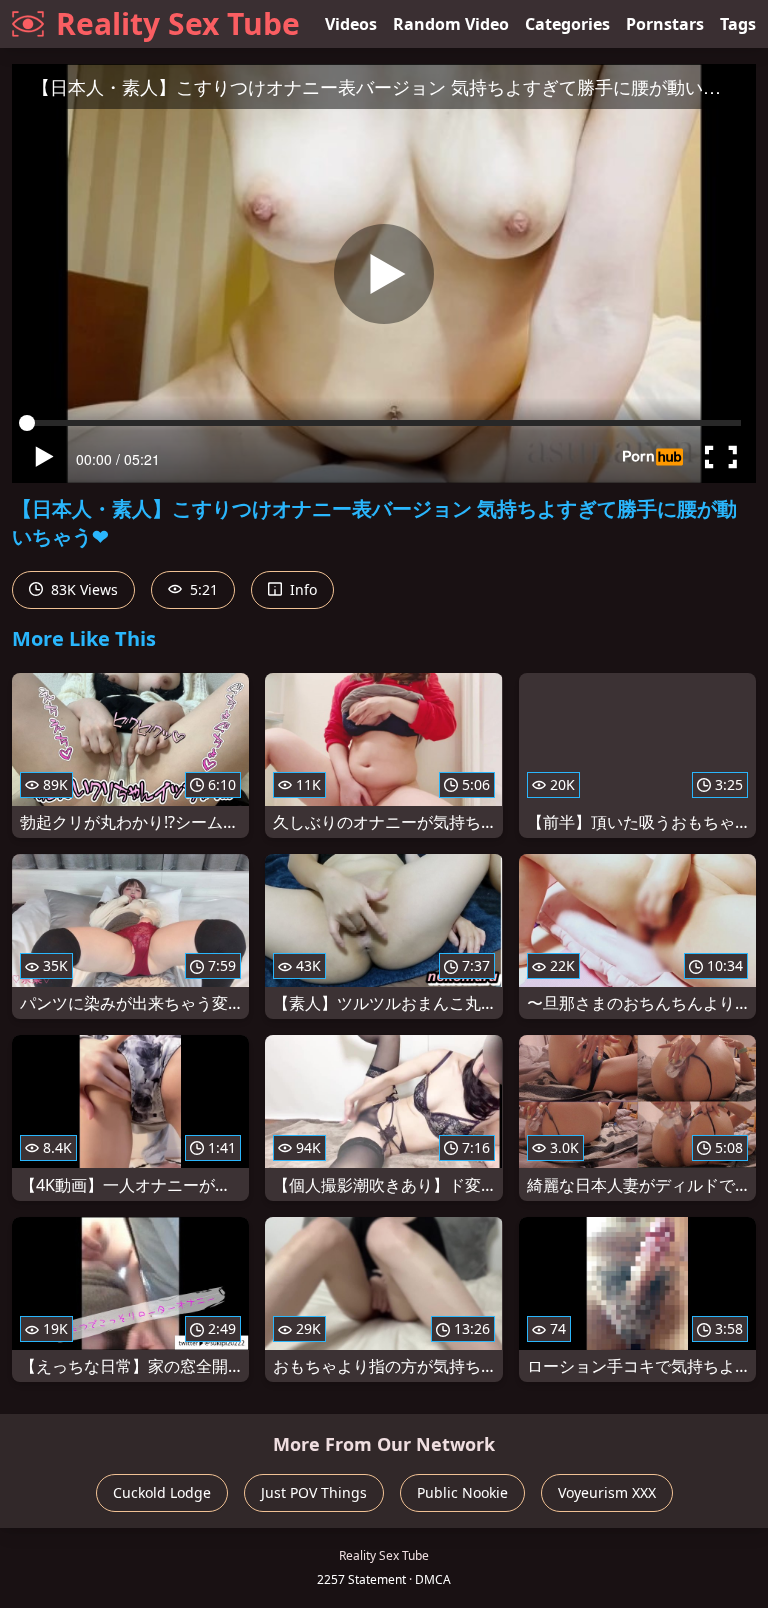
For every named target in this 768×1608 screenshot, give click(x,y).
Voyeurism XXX (607, 1492)
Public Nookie (462, 1492)
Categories (567, 24)
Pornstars (665, 24)
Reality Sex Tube (178, 23)
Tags (738, 24)
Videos (351, 24)
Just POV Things (314, 1492)
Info (301, 589)
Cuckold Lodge (162, 1492)
